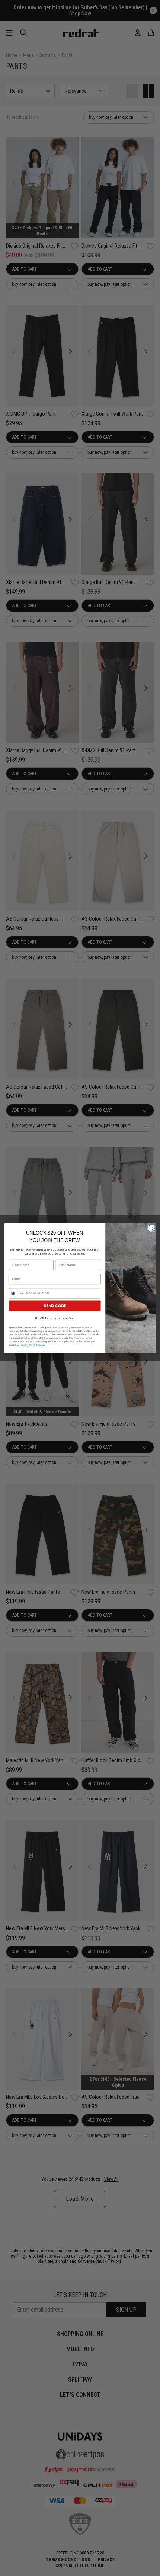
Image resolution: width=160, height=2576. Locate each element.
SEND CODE (55, 1306)
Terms (41, 1345)
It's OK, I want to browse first (55, 1318)
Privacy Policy (28, 1345)
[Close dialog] (151, 1228)
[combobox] (17, 1293)
